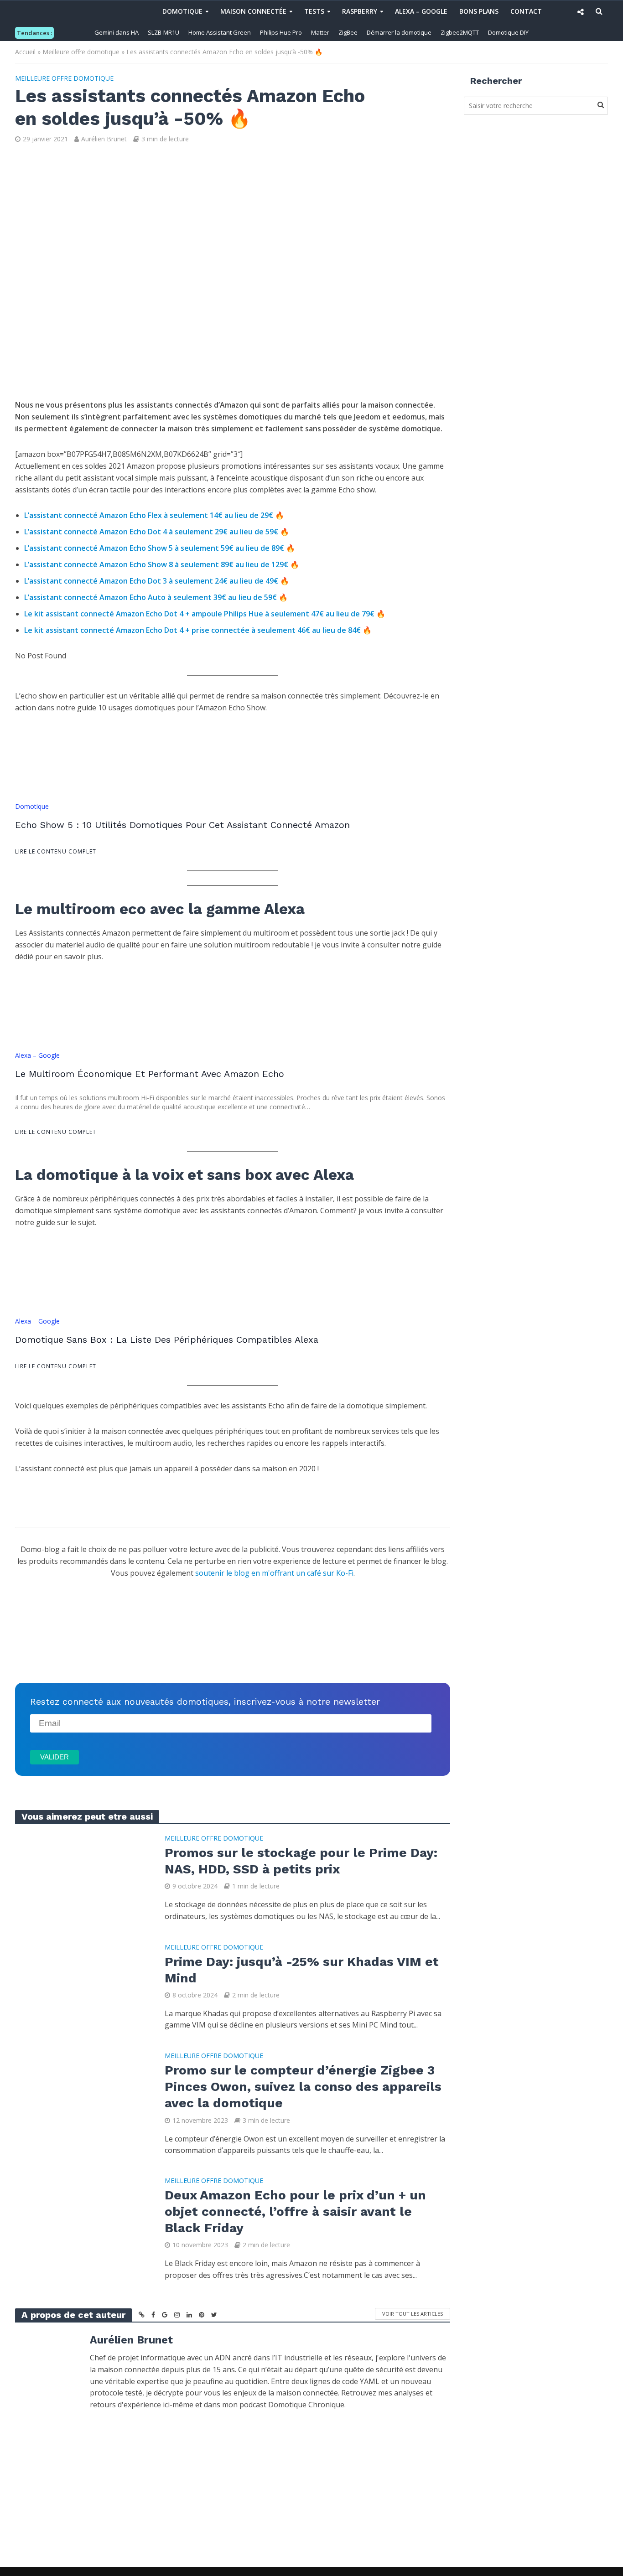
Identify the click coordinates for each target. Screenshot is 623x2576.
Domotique (182, 11)
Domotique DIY (508, 32)
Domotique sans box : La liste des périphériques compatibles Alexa (167, 1340)
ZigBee (348, 32)
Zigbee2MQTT (460, 32)
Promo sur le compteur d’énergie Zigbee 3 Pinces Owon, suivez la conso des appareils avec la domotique (303, 2087)
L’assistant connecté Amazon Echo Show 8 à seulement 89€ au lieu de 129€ (156, 564)
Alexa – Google (421, 11)
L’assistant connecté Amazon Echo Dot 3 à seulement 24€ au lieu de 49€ (151, 581)
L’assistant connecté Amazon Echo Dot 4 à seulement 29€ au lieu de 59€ (151, 532)
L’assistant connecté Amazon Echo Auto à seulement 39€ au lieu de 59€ (151, 597)
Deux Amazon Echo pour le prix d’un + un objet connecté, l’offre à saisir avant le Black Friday (295, 2211)
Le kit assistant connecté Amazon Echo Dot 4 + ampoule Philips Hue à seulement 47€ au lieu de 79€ (199, 614)
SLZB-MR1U (164, 32)
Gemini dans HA (117, 32)
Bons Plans (479, 11)
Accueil (25, 52)
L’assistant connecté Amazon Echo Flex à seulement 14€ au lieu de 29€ (149, 515)
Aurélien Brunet (104, 139)
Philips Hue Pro (281, 32)
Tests (314, 11)
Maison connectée (253, 11)
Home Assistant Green (220, 32)
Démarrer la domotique (399, 32)
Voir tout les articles (413, 2314)
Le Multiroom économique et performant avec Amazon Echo (150, 1074)
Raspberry (360, 11)
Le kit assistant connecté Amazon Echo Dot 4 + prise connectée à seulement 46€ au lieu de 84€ (192, 630)
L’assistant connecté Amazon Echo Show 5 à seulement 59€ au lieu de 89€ (154, 548)
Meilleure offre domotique (81, 52)
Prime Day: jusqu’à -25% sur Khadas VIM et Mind (302, 1970)
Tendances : (34, 33)
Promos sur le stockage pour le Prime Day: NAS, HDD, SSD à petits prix (301, 1861)
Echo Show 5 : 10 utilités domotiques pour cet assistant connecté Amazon (182, 825)
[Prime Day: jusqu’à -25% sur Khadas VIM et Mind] (83, 1986)
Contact (526, 11)
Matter (320, 32)
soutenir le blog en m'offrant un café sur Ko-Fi (274, 1573)
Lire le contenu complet (56, 851)
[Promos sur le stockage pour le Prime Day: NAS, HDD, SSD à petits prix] (83, 1877)
